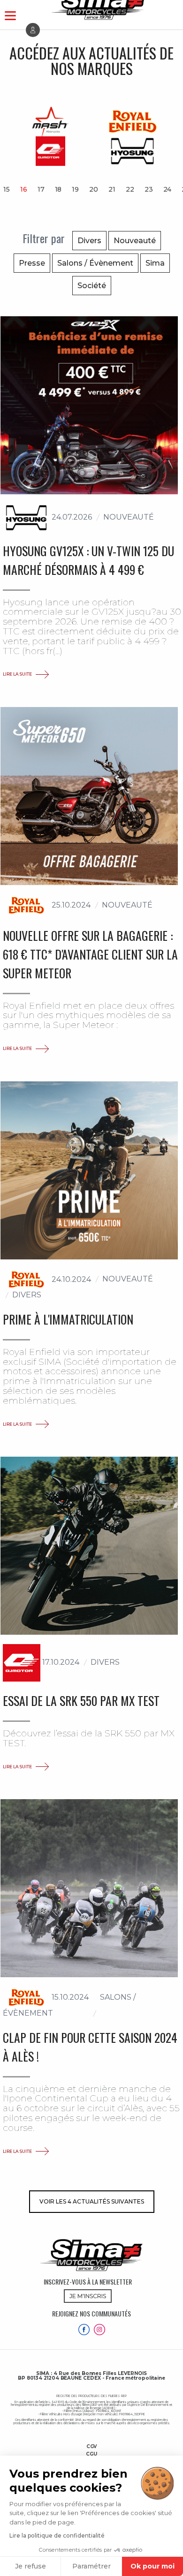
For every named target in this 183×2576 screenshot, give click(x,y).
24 (168, 189)
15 (7, 189)
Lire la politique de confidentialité (57, 2535)
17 (41, 189)
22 (130, 189)
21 (112, 189)
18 (58, 189)
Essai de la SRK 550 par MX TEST (81, 1700)
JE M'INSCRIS (88, 2296)
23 (149, 189)
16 (24, 189)
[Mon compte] (33, 30)
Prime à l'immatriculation (68, 1319)
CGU (91, 2454)
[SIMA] (91, 2255)
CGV (92, 2447)
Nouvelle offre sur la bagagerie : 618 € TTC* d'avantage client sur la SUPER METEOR (90, 954)
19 (75, 189)
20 (94, 189)
